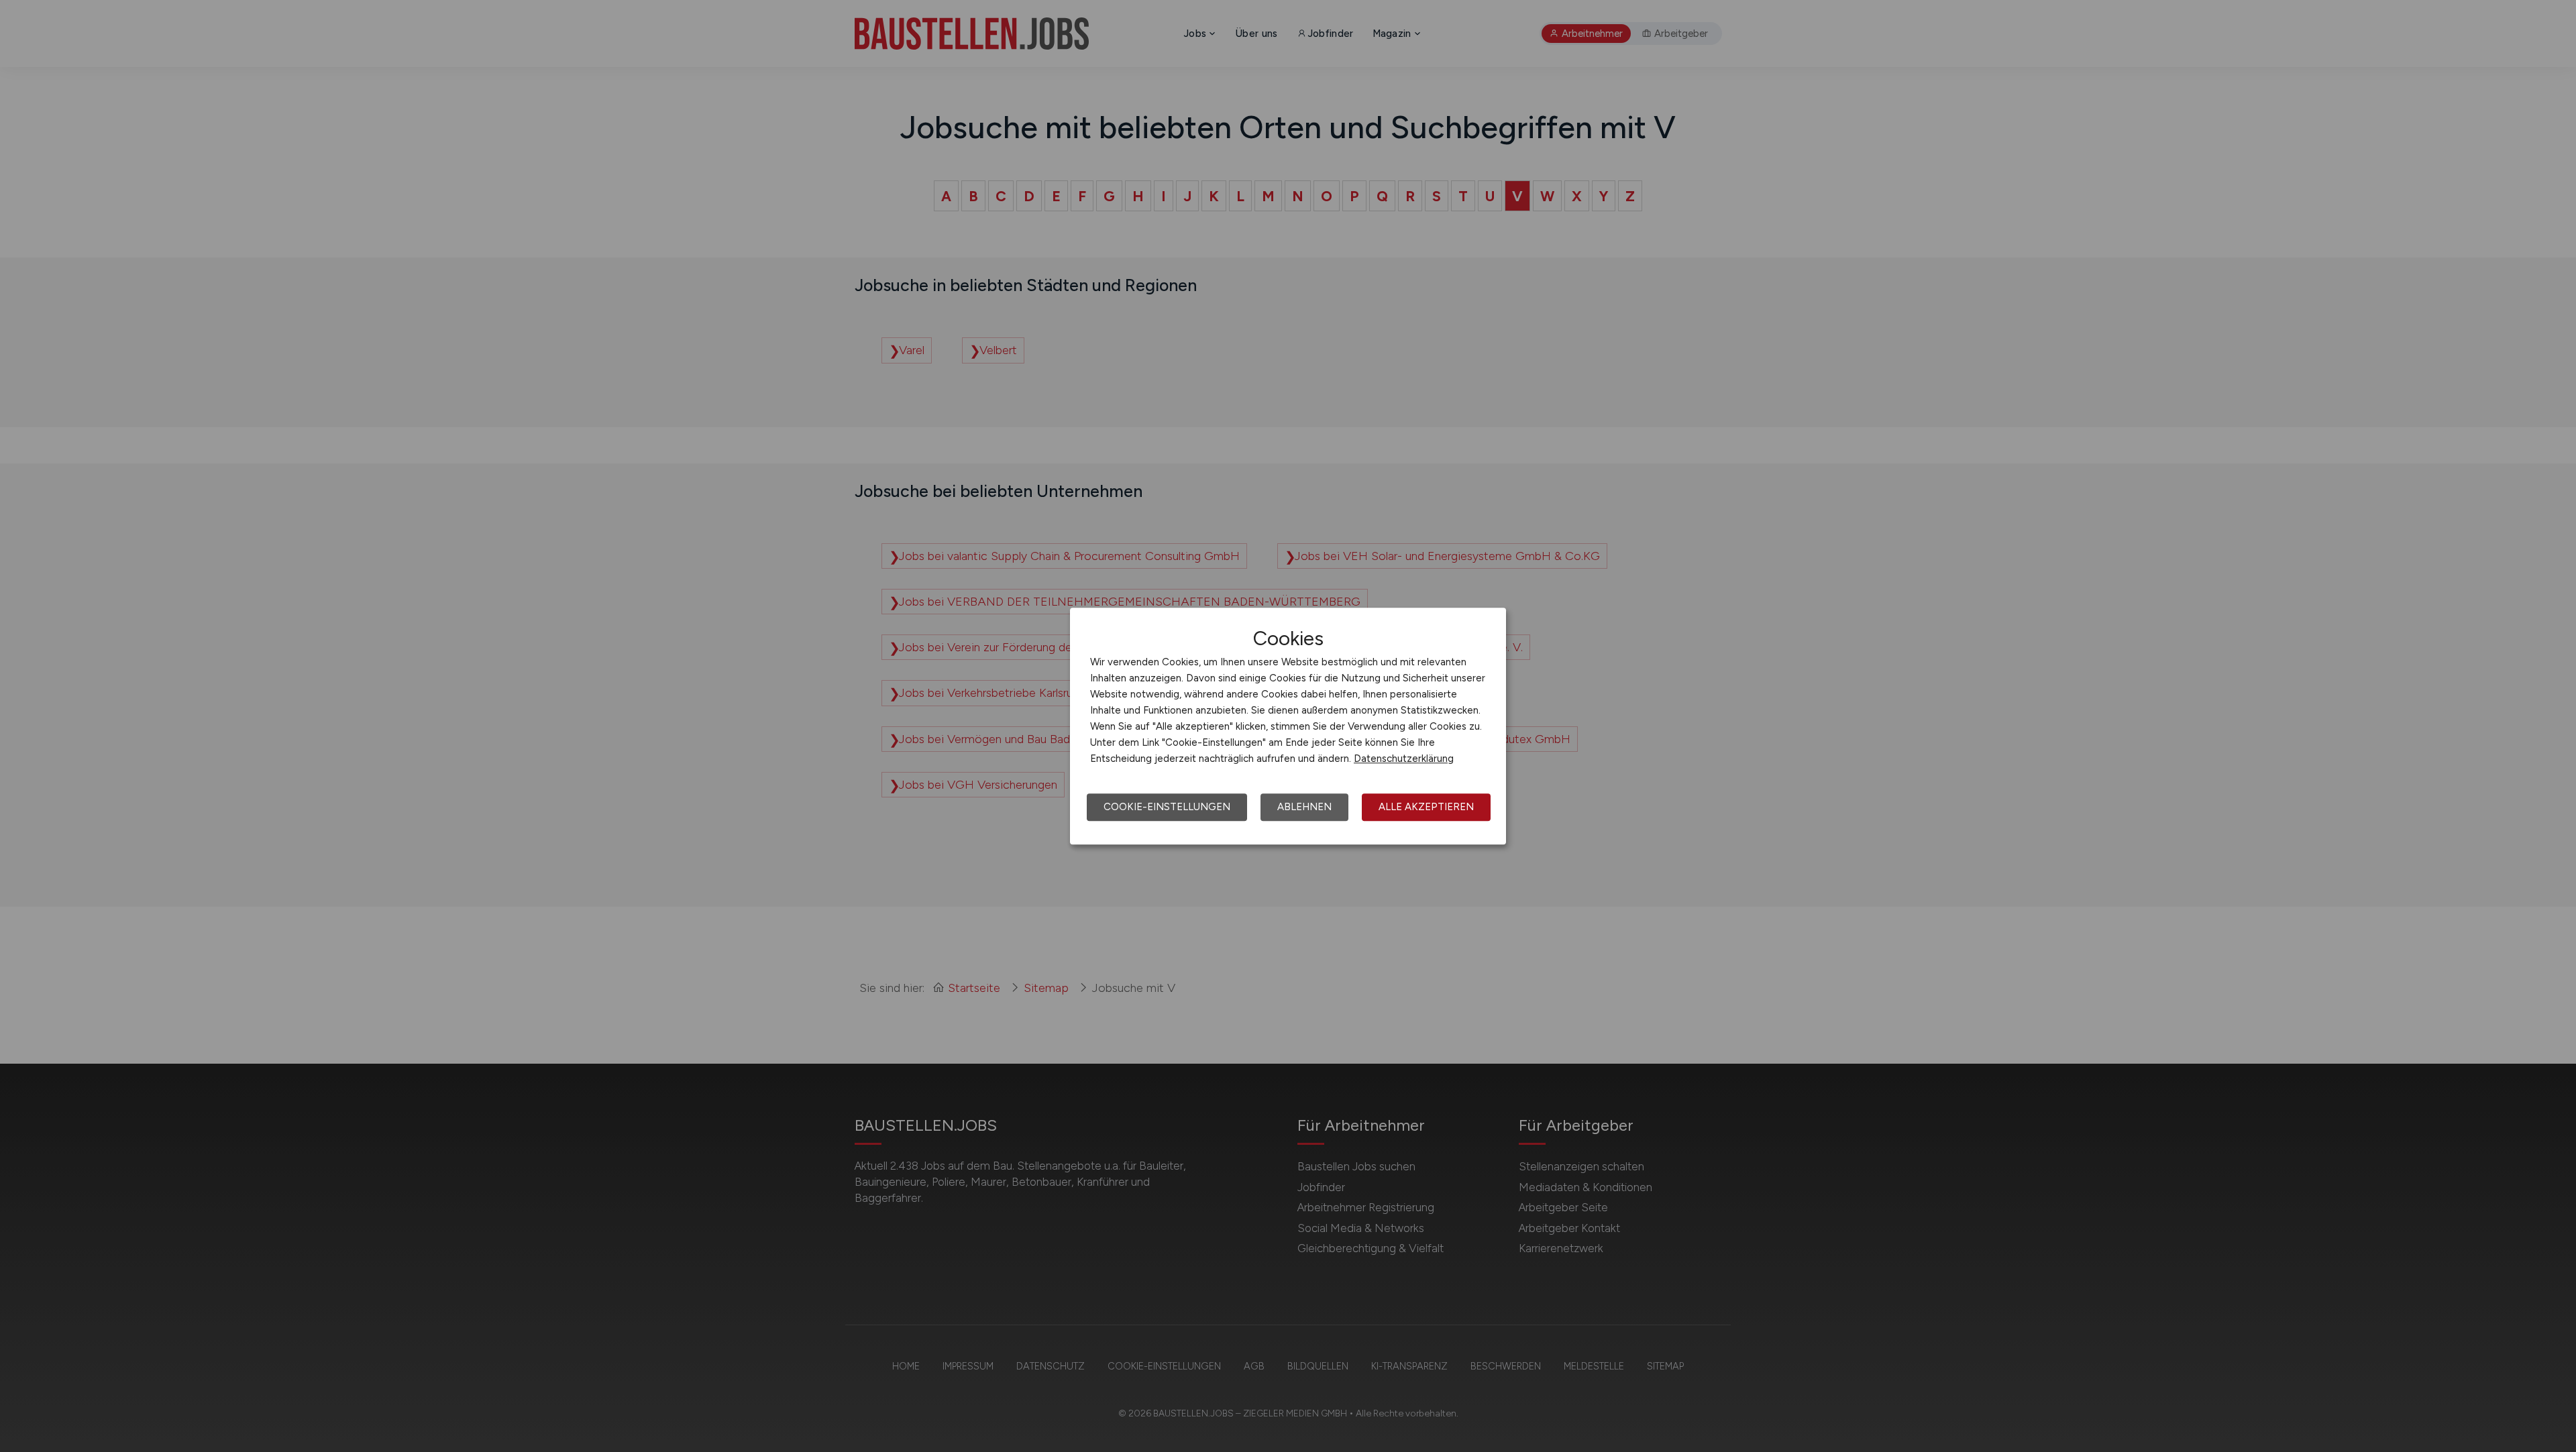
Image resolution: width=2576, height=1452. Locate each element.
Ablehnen (1304, 807)
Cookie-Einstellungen (1167, 807)
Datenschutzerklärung (1404, 759)
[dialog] (1288, 726)
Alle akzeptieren (1426, 807)
